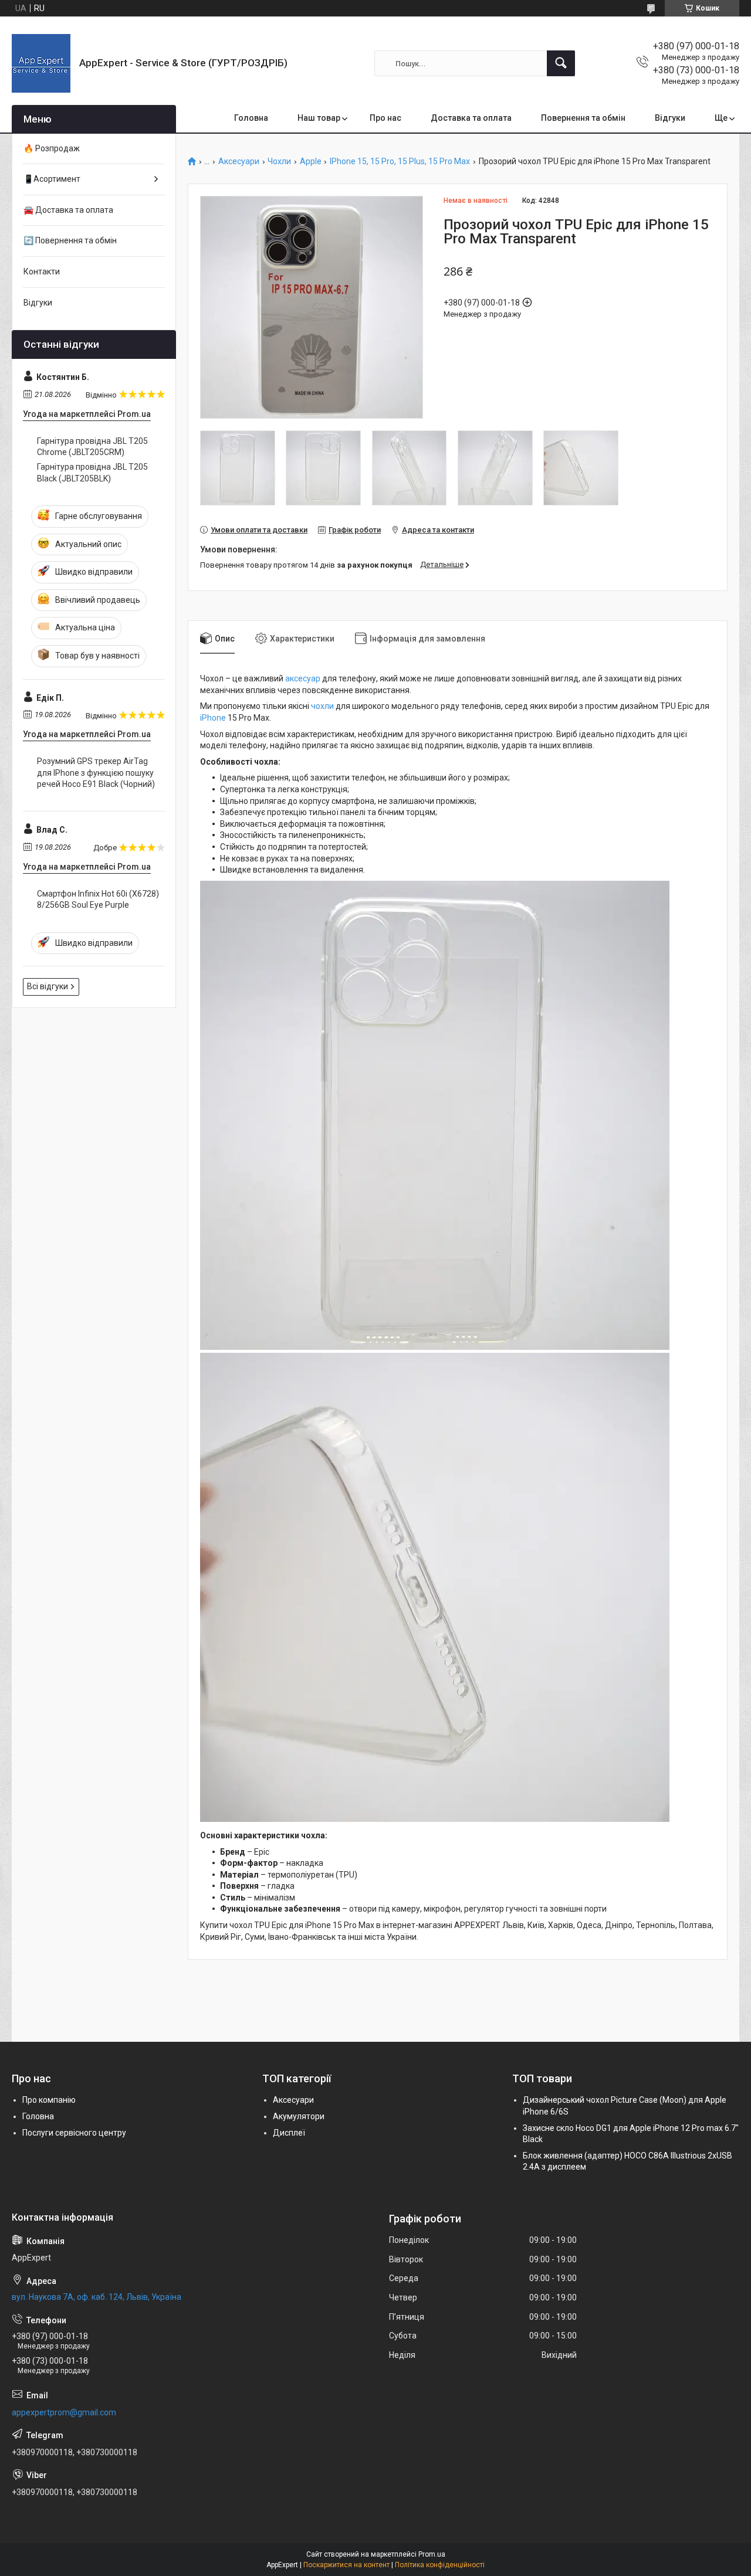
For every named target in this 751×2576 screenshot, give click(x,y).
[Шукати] (561, 63)
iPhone (213, 718)
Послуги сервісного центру (74, 2133)
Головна (251, 118)
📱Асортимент (52, 179)
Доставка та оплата (471, 118)
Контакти (42, 271)
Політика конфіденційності (440, 2565)
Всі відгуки (48, 986)
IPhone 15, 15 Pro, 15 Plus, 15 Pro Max (400, 162)
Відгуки (670, 118)
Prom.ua (432, 2554)
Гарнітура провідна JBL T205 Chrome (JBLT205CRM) (92, 447)
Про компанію (49, 2100)
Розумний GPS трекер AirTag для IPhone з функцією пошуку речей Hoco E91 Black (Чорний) (96, 773)
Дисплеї (289, 2133)
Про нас (385, 118)
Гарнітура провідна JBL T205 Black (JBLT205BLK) (92, 473)
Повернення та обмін (583, 118)
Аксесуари (239, 162)
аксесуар (303, 678)
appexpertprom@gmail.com (64, 2412)
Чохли (279, 162)
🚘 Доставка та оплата (68, 210)
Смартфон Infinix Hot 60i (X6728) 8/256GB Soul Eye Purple (98, 900)
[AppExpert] (41, 63)
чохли (322, 706)
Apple (311, 162)
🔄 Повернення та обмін (70, 240)
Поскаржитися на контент (346, 2565)
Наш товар (319, 118)
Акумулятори (299, 2116)
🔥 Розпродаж (52, 148)
